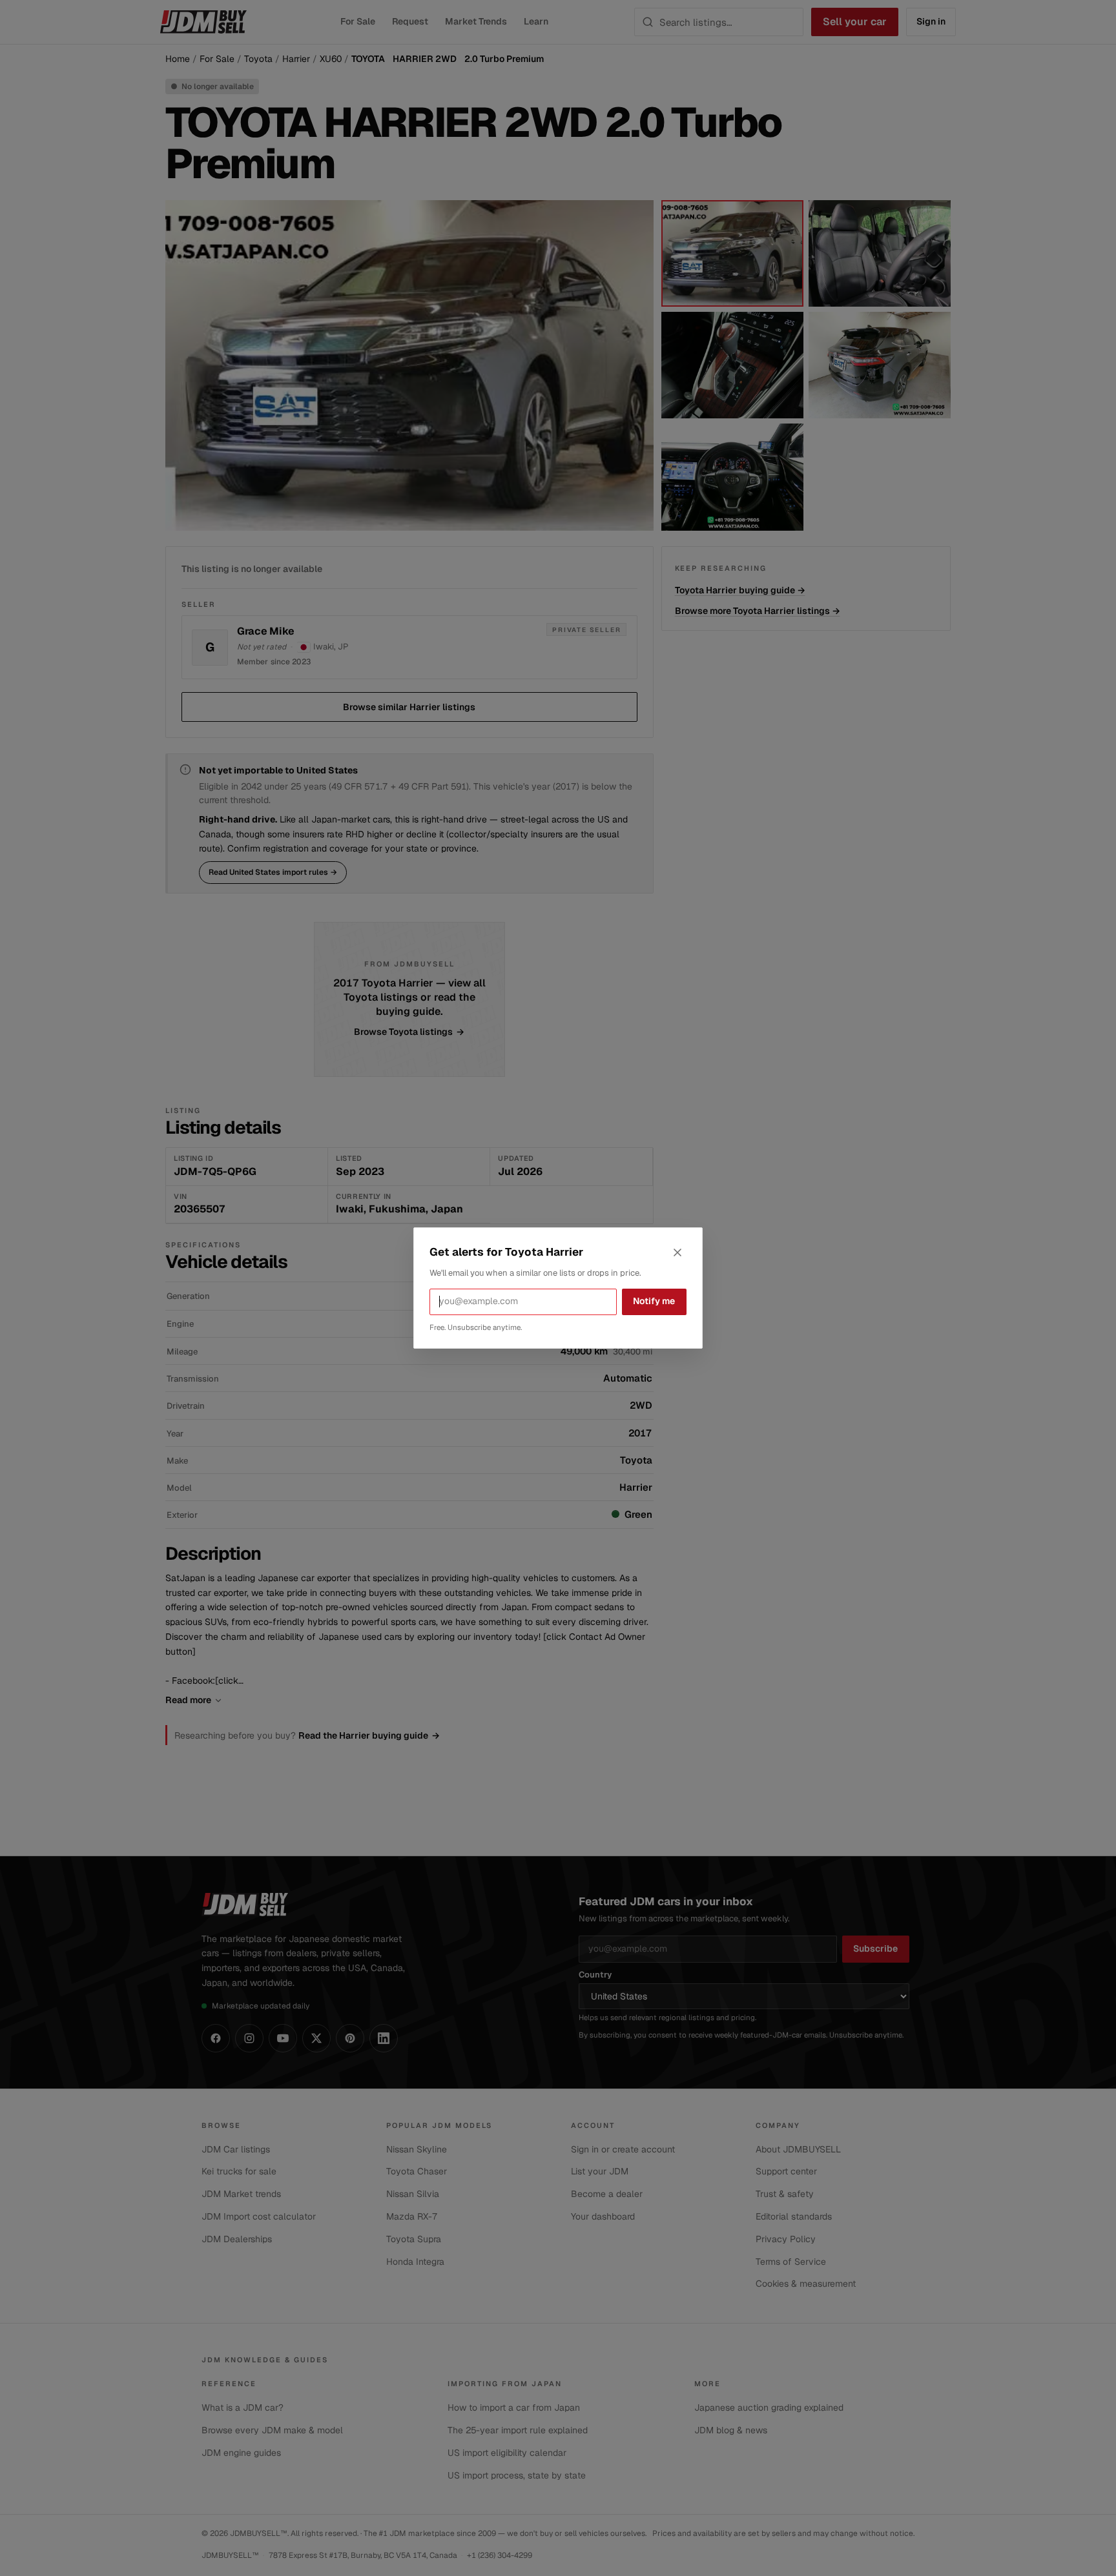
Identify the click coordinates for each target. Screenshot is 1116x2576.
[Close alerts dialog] (677, 1252)
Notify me (654, 1301)
